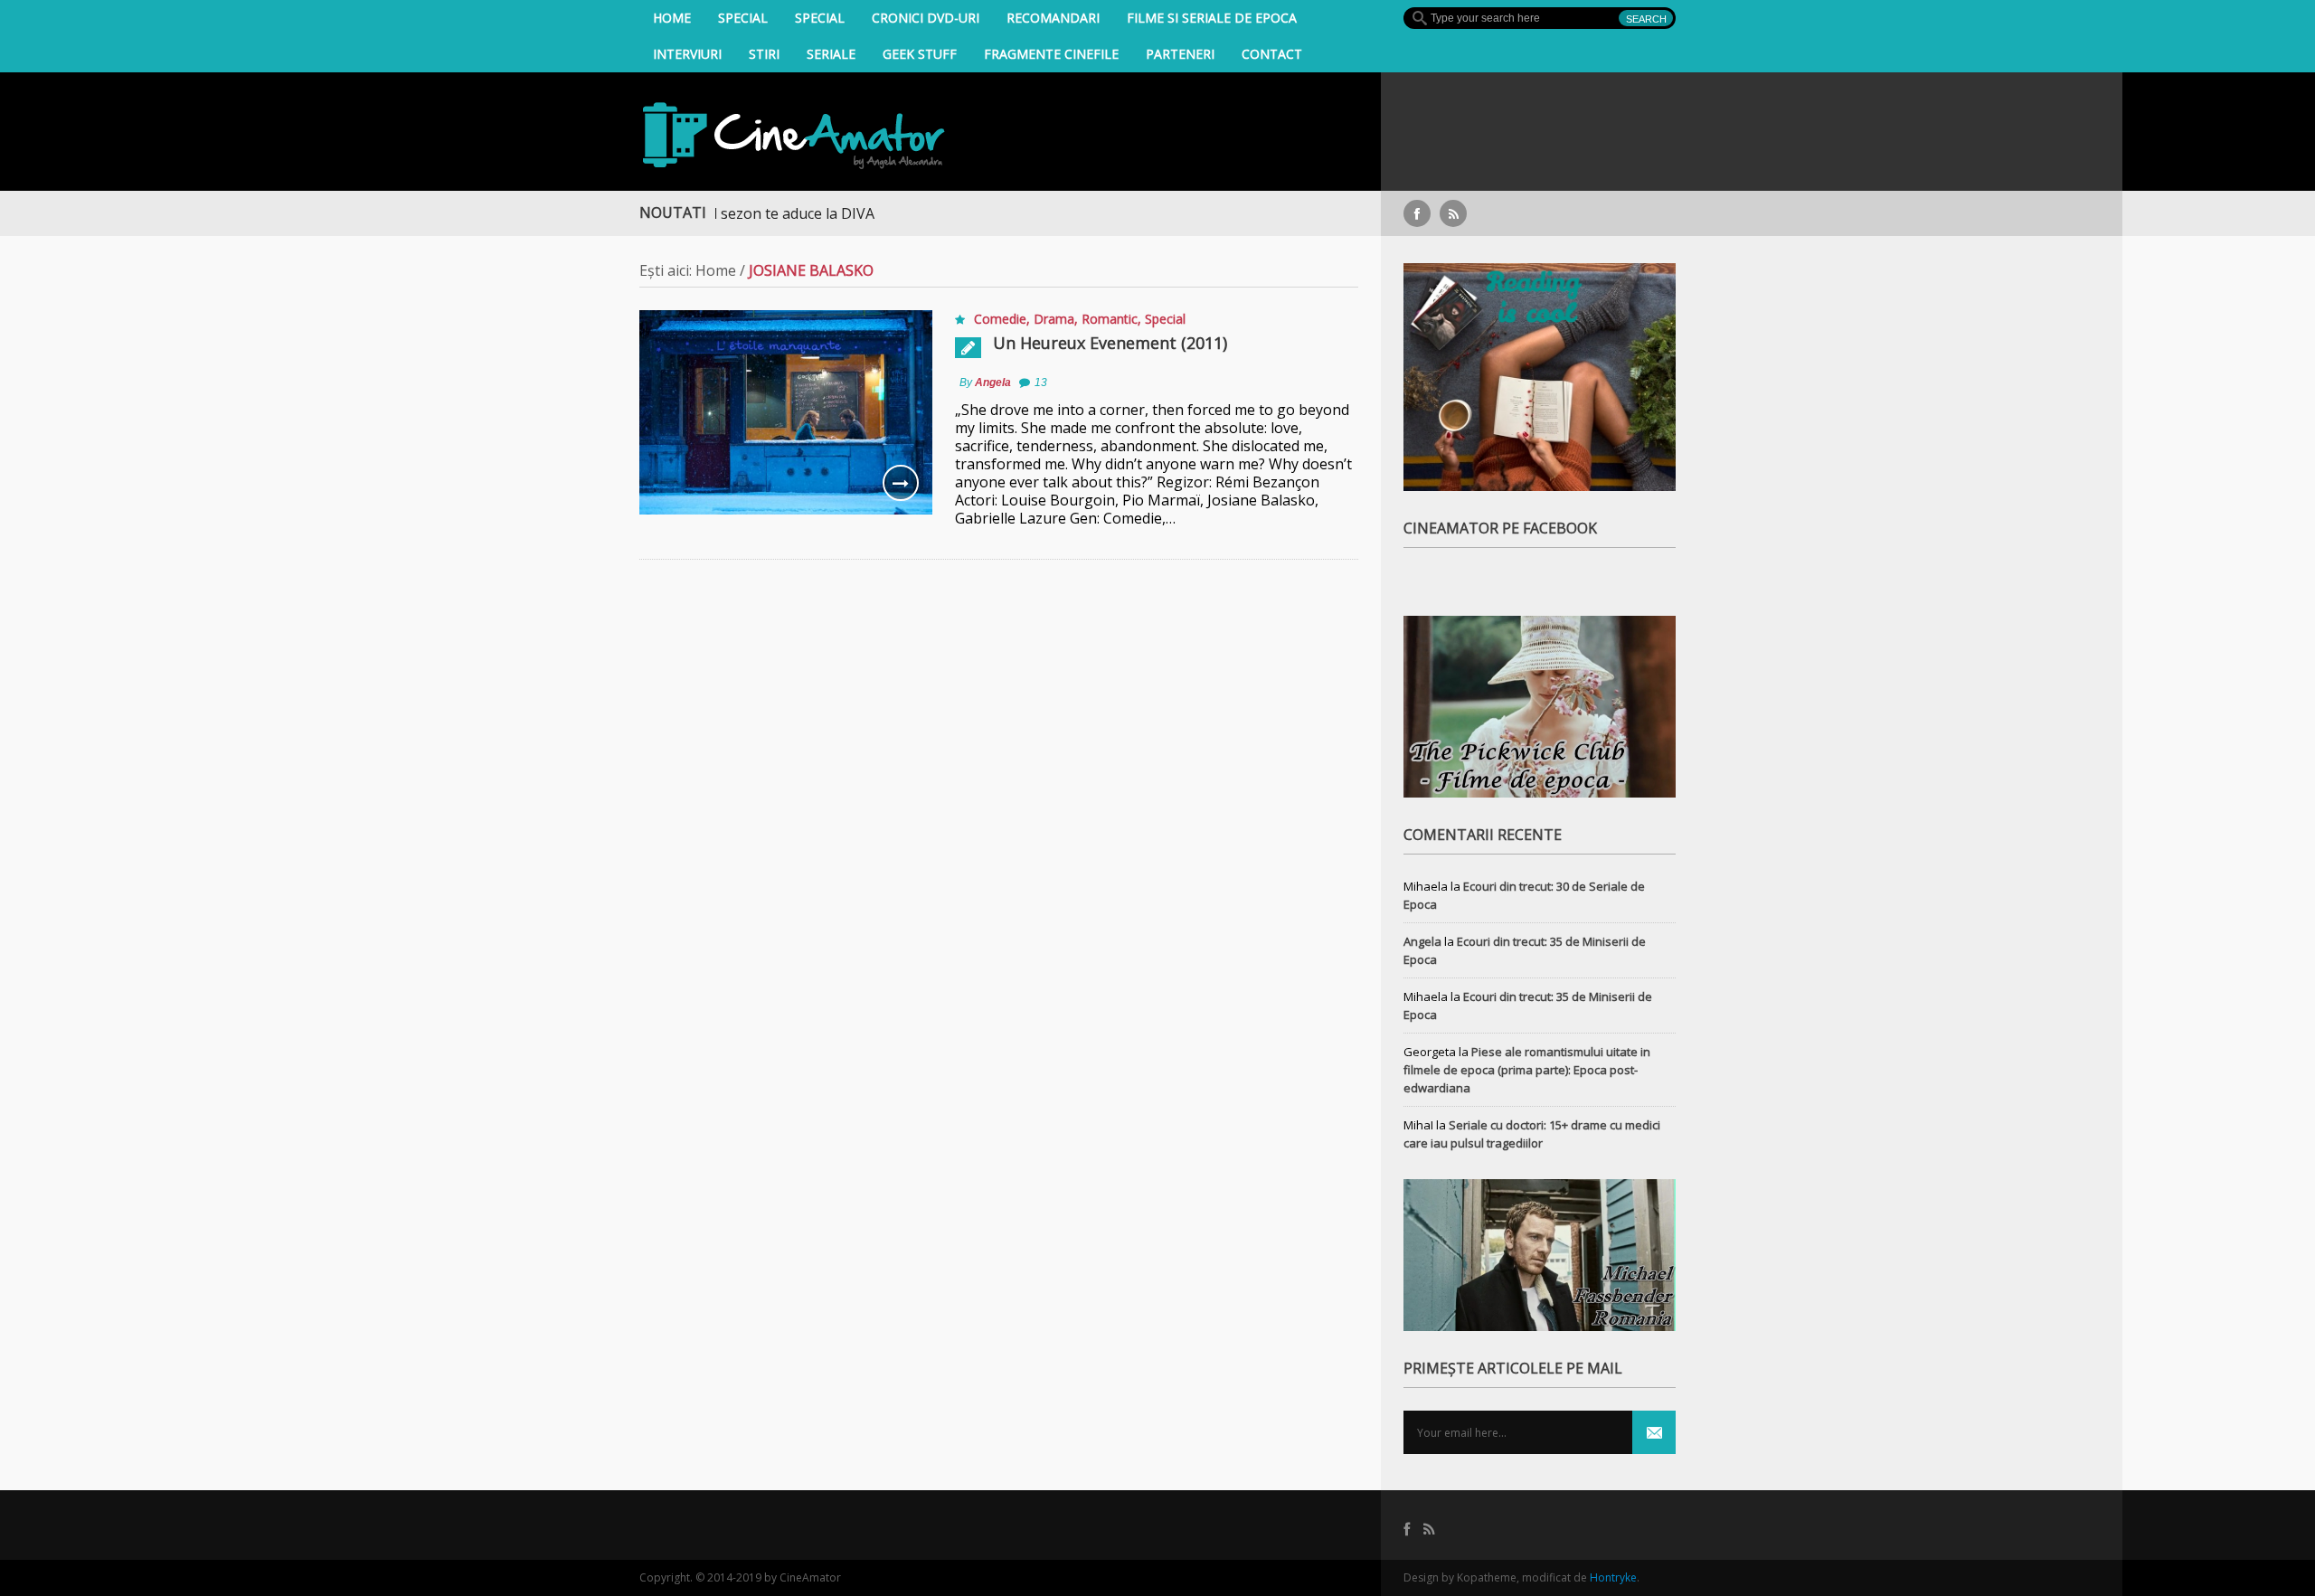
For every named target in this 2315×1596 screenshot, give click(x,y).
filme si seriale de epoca (1212, 18)
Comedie (1000, 319)
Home (672, 18)
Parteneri (1180, 54)
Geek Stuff (920, 54)
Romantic (1110, 319)
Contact (1272, 54)
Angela (993, 382)
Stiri (764, 54)
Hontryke (1613, 1577)
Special (743, 18)
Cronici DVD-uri (926, 18)
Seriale (831, 54)
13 (1041, 382)
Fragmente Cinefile (1051, 54)
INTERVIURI (687, 54)
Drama (1054, 319)
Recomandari (1053, 18)
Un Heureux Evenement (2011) (1110, 343)
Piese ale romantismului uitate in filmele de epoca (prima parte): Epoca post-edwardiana (1527, 1070)
